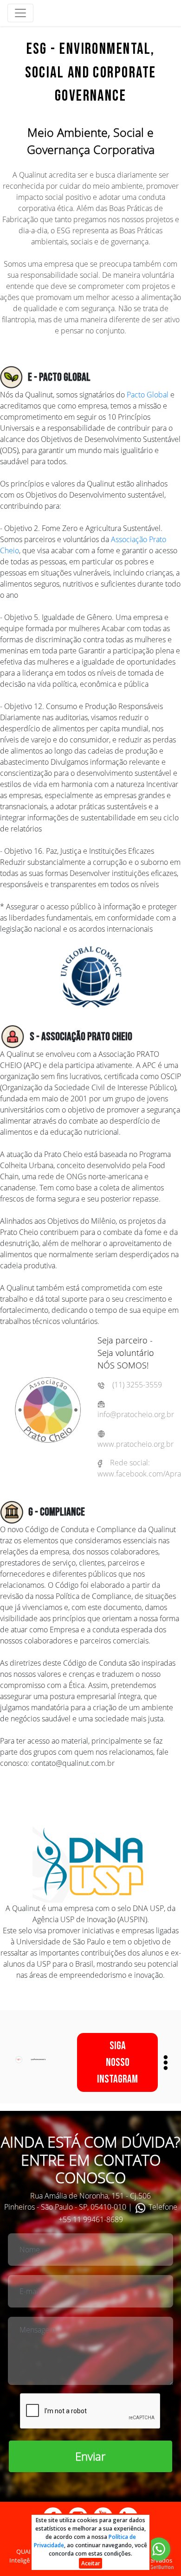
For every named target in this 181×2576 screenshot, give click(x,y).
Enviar (90, 2456)
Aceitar (91, 2563)
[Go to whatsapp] (159, 2549)
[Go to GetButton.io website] (159, 2567)
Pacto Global (148, 395)
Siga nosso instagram (117, 2062)
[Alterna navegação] (20, 13)
